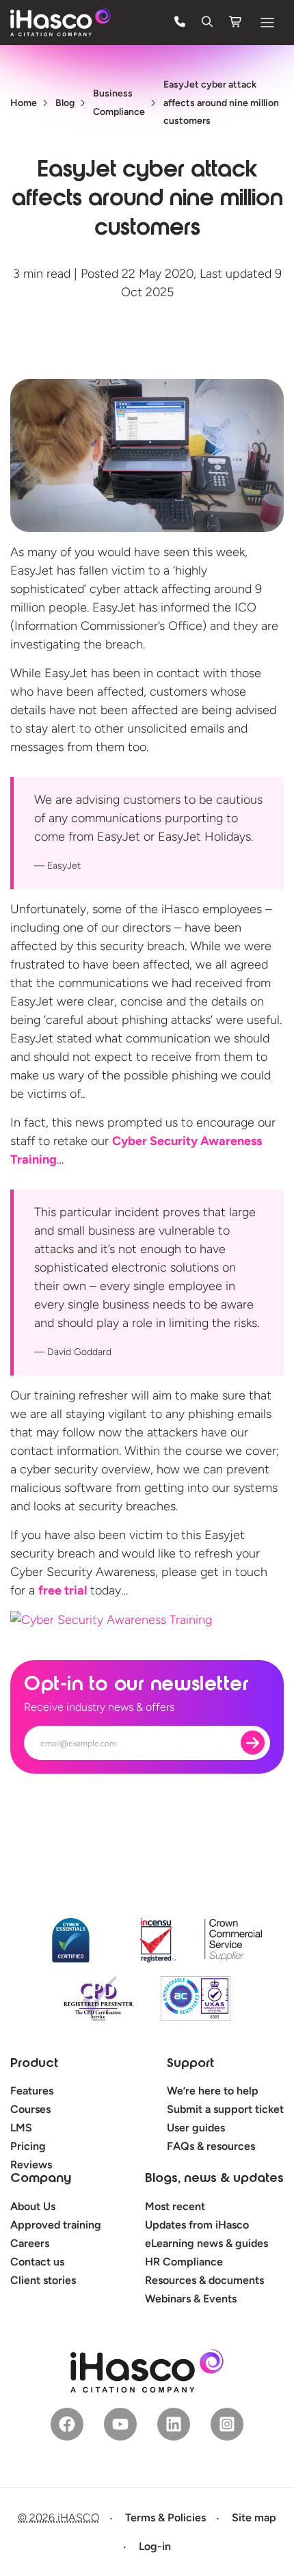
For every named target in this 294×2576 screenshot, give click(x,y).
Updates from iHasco (197, 2225)
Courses (30, 2109)
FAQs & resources (211, 2146)
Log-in (155, 2546)
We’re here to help (213, 2091)
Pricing (28, 2146)
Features (32, 2091)
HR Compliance (184, 2262)
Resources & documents (204, 2280)
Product (34, 2064)
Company (41, 2179)
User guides (196, 2128)
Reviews (31, 2165)
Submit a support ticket (225, 2109)
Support (190, 2064)
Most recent (175, 2206)
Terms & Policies (165, 2518)
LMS (21, 2128)
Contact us (37, 2262)
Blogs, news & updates (214, 2179)
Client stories (43, 2280)
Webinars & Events (191, 2299)
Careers (30, 2243)
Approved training (56, 2225)
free (63, 1590)
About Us (33, 2206)
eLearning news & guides (206, 2243)
